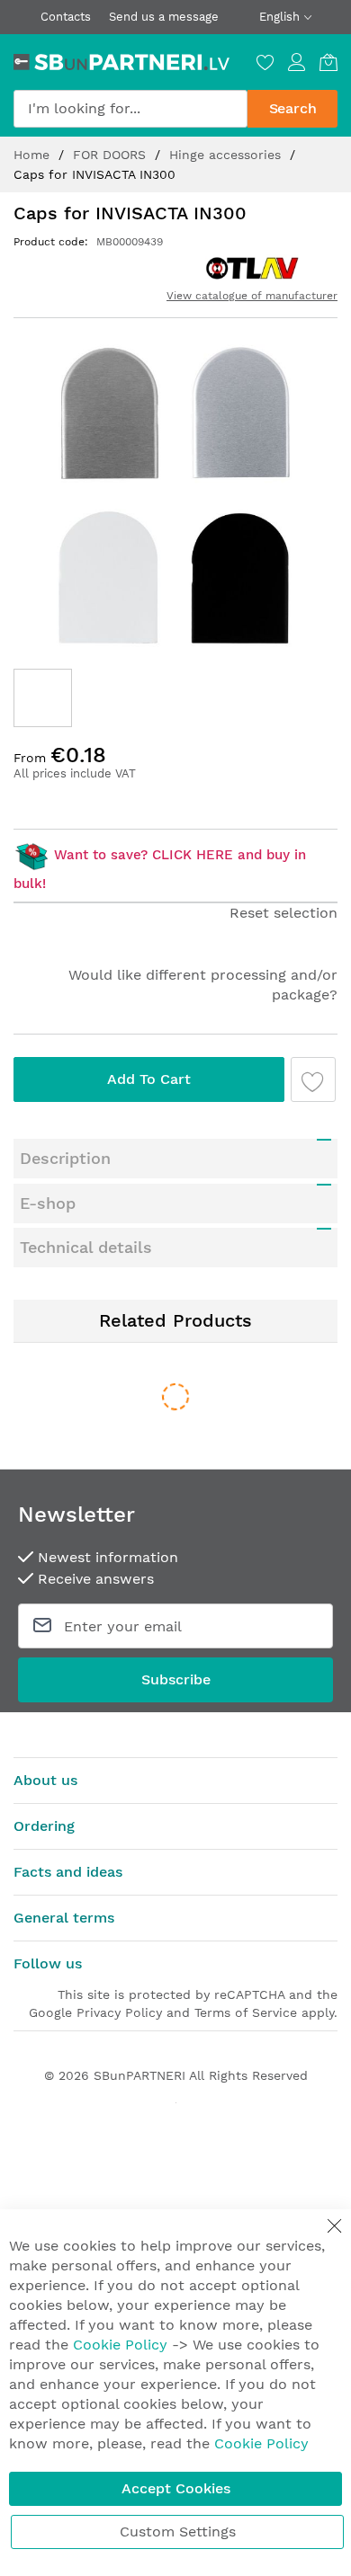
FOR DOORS (112, 155)
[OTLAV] (252, 268)
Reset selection (283, 913)
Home (34, 155)
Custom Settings (178, 2532)
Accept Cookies (176, 2488)
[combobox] (130, 109)
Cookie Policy (120, 2345)
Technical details (86, 1247)
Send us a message (164, 17)
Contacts (66, 17)
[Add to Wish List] (313, 1079)
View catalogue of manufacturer (252, 296)
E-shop (48, 1203)
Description (65, 1158)
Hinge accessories (227, 155)
